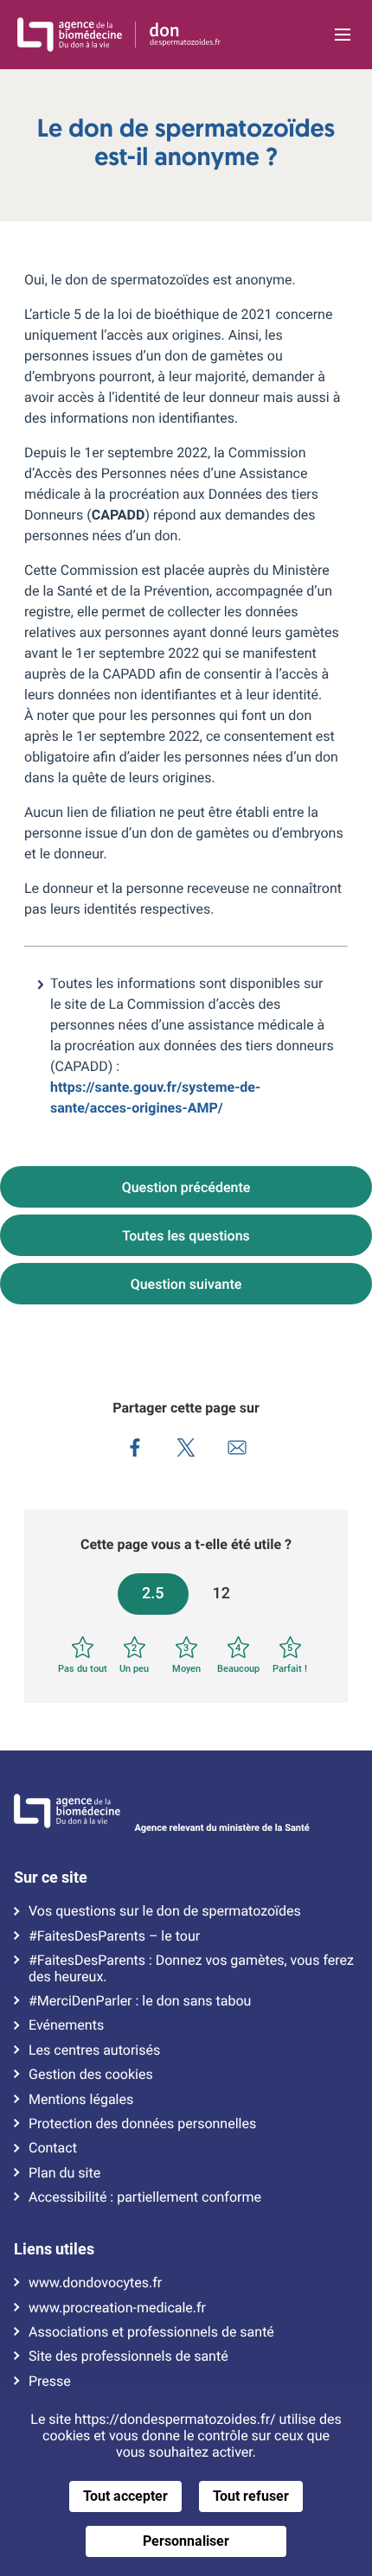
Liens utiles (54, 2249)
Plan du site (64, 2173)
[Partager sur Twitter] (186, 1450)
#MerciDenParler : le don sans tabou (140, 2001)
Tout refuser (251, 2496)
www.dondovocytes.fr (95, 2283)
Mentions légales (81, 2100)
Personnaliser (186, 2541)
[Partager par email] (237, 1450)
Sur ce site (51, 1878)
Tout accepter (125, 2496)
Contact (53, 2148)
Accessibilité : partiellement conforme (145, 2197)
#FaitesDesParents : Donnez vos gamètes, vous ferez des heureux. (191, 1968)
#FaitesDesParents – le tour (114, 1936)
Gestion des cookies (91, 2075)
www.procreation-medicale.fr (117, 2308)
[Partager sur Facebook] (135, 1450)
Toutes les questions (186, 1236)
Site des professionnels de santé (128, 2356)
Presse (50, 2382)
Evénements (66, 2025)
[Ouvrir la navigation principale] (343, 35)
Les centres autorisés (94, 2050)
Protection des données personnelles (142, 2124)
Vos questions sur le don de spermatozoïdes (165, 1911)
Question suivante (186, 1284)
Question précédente (186, 1187)
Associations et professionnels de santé (151, 2332)
